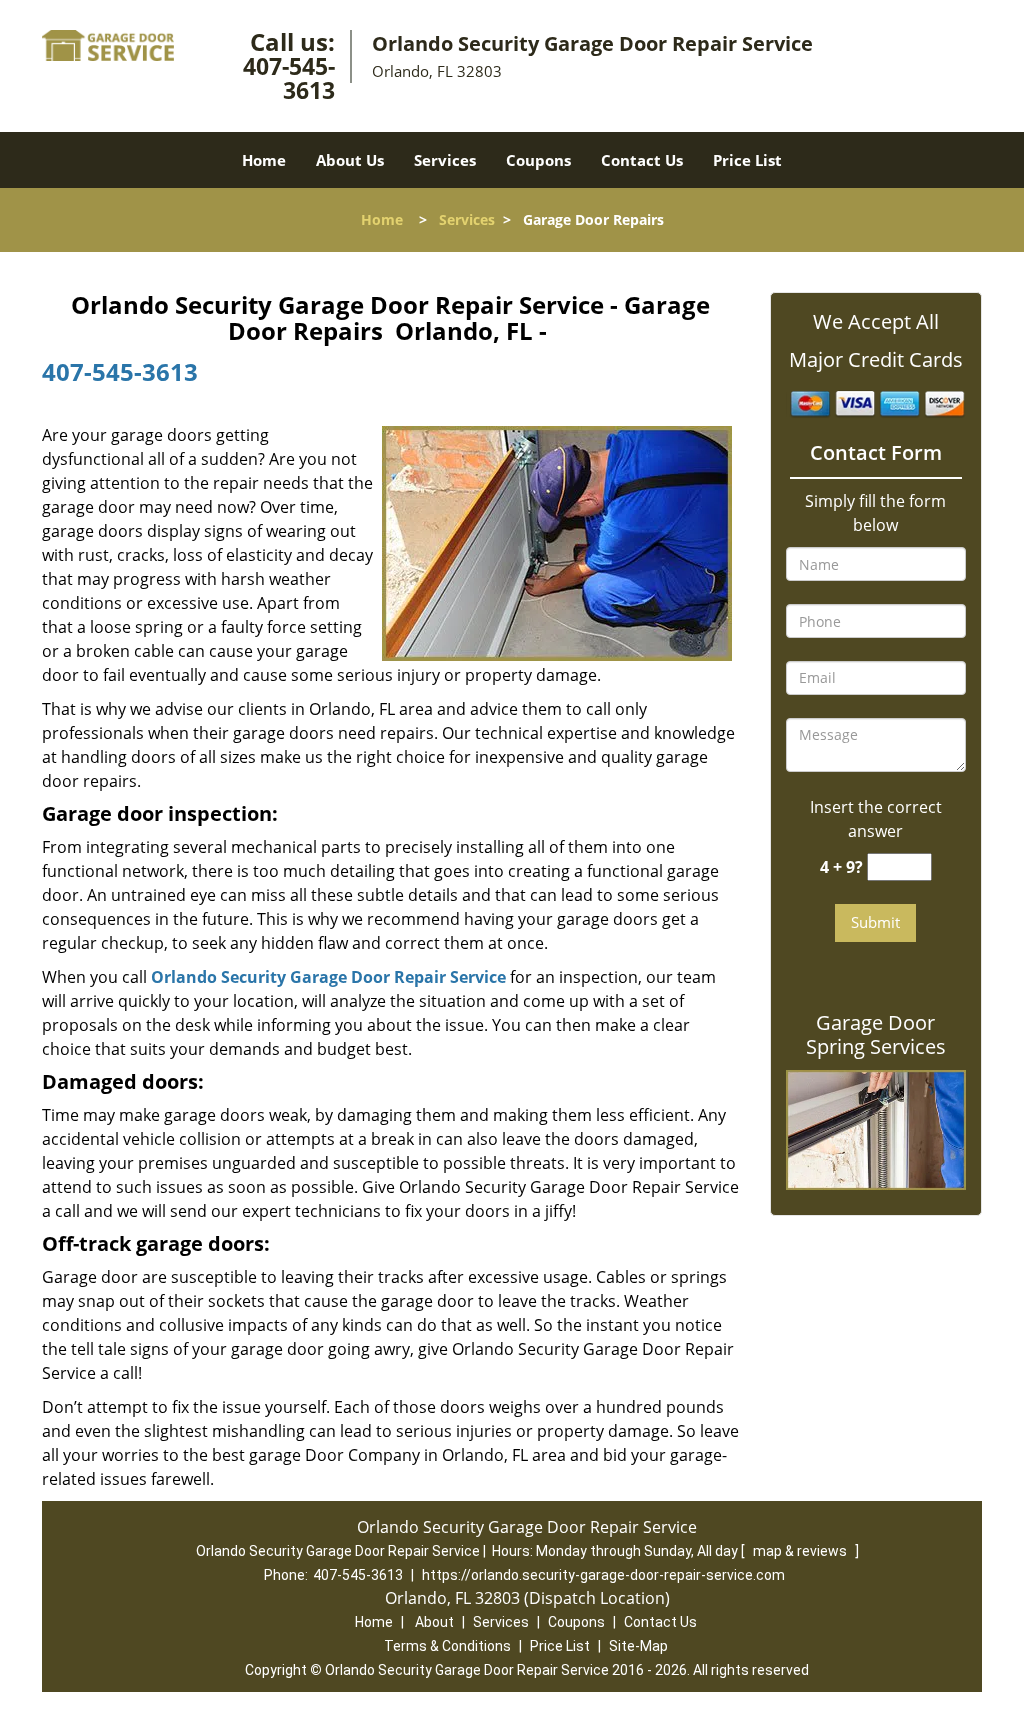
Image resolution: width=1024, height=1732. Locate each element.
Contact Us (642, 160)
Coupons (538, 160)
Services (445, 160)
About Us (350, 160)
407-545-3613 (289, 78)
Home (264, 160)
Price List (747, 160)
